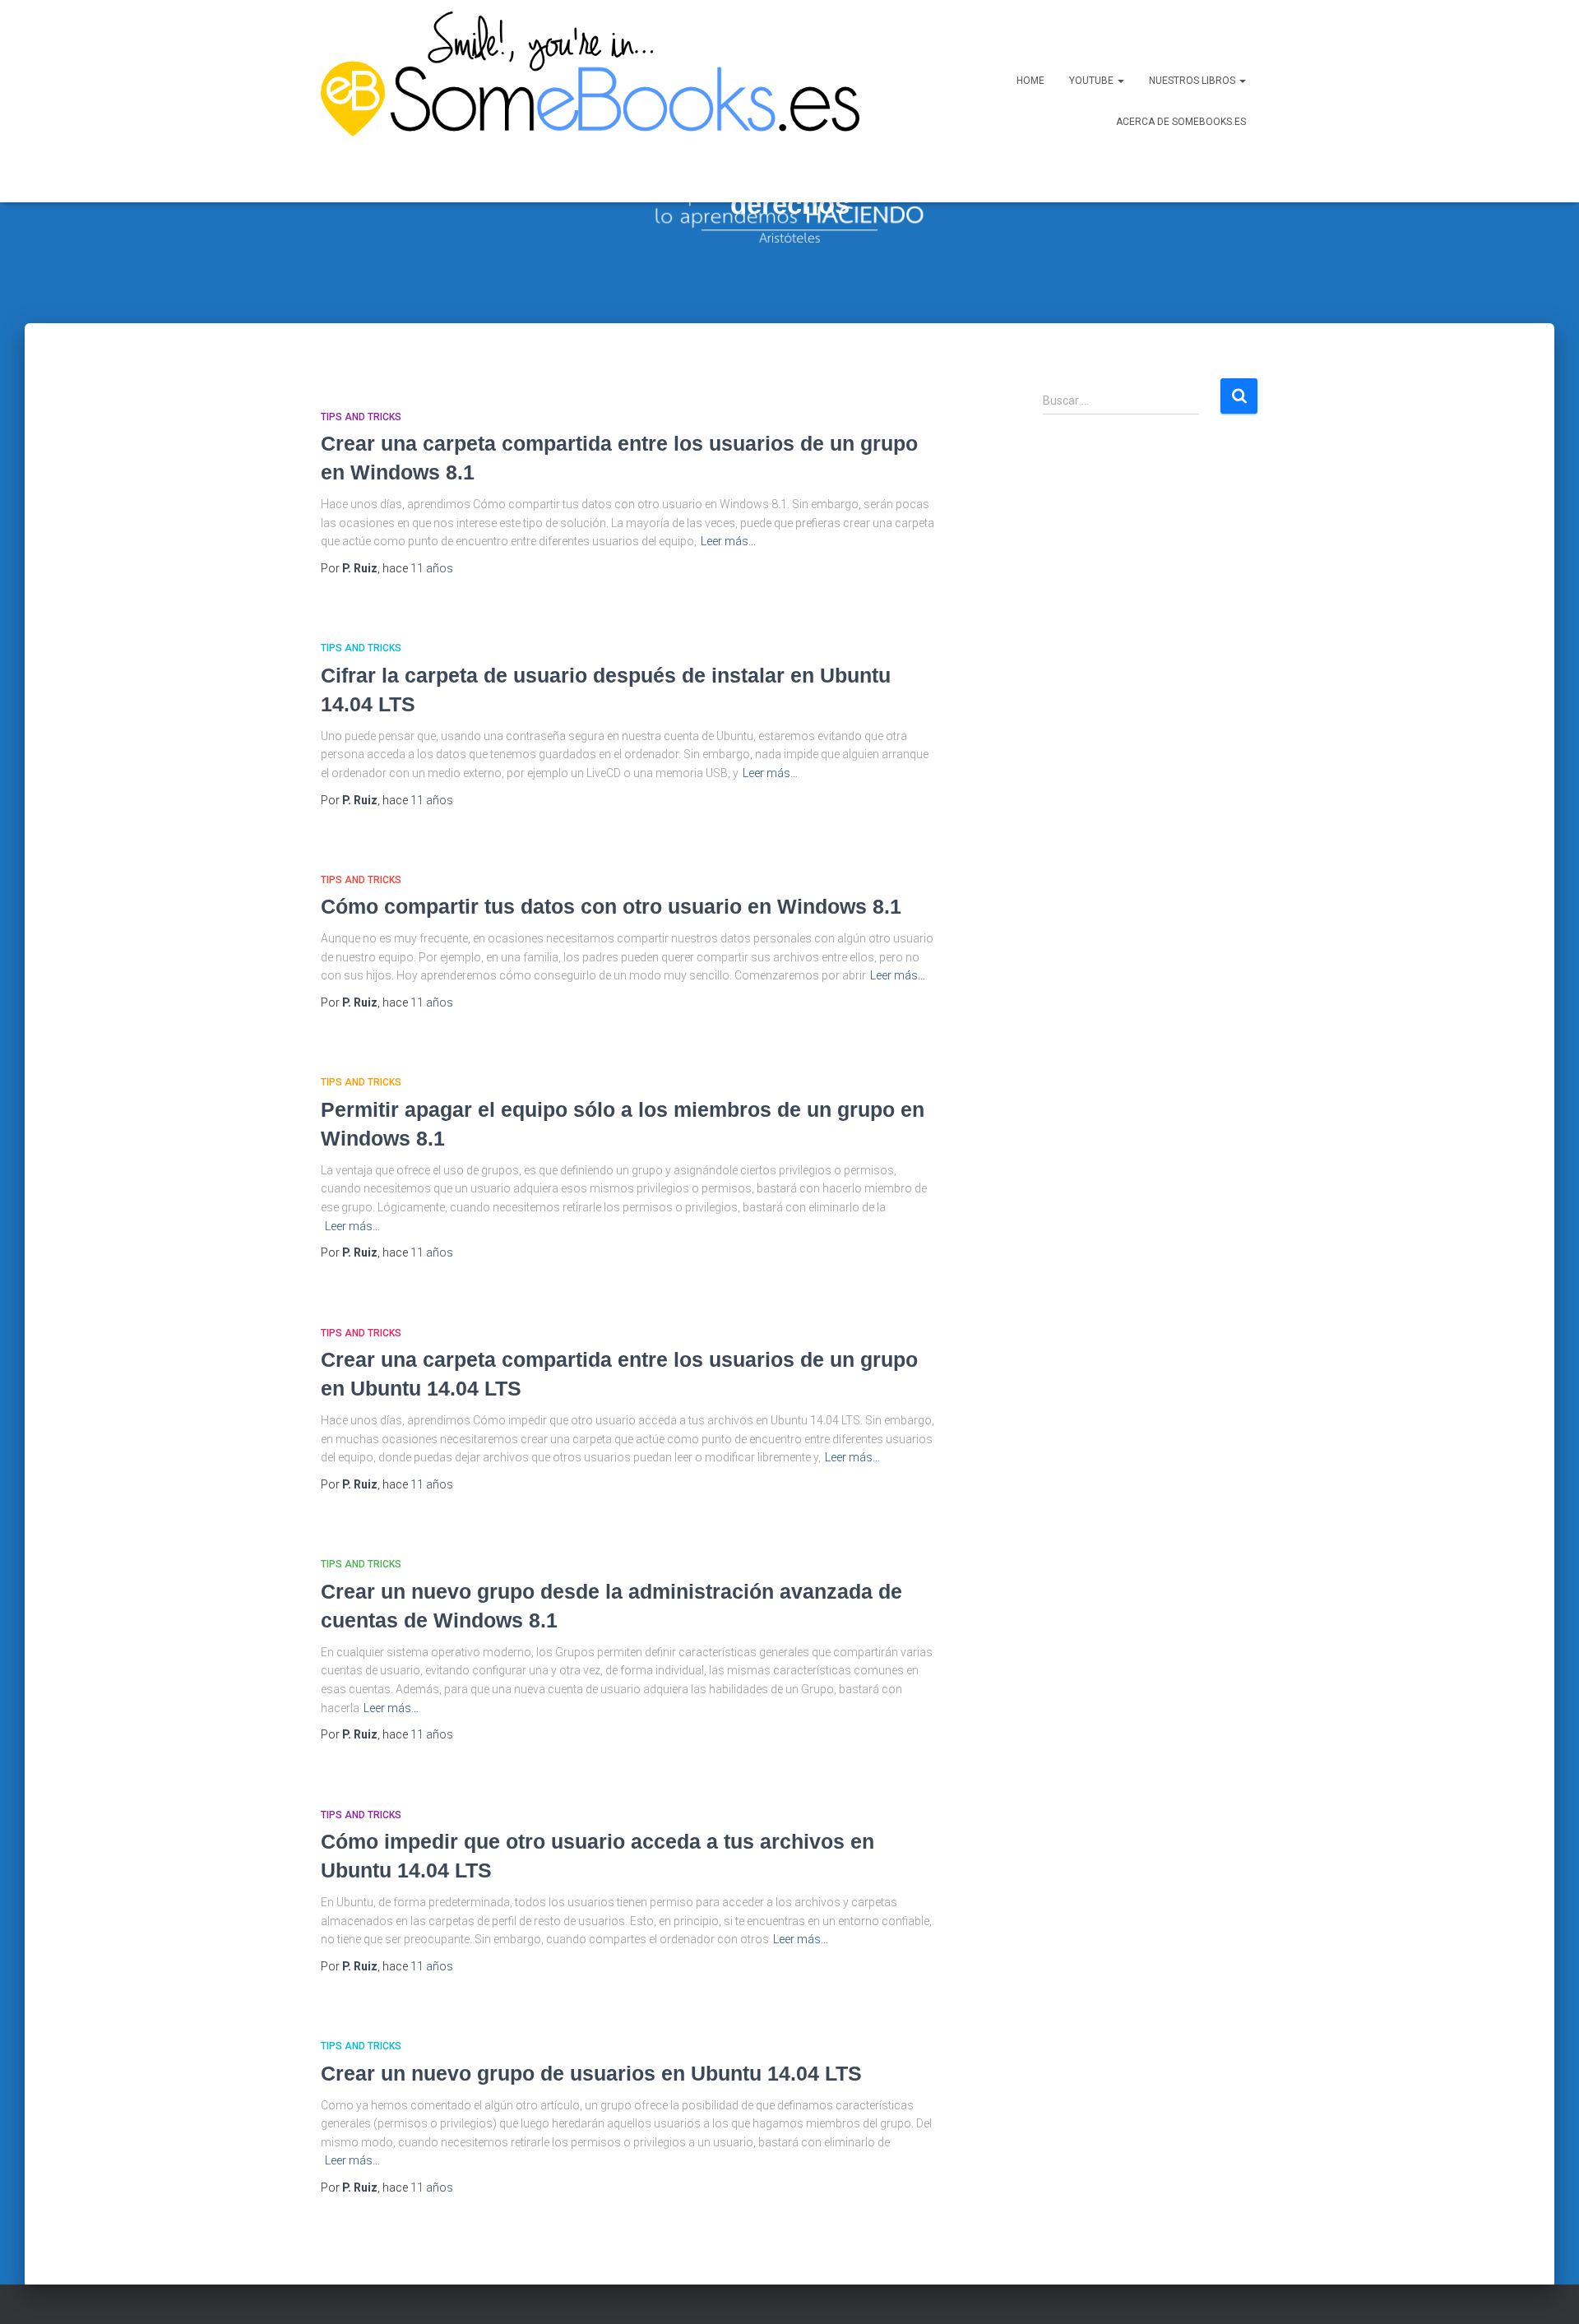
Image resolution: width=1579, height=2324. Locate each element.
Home (1030, 81)
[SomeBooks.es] (584, 101)
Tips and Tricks (361, 417)
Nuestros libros (1193, 81)
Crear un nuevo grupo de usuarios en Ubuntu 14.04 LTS (591, 2073)
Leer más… (728, 541)
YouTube (1093, 81)
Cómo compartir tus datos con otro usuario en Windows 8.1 (611, 906)
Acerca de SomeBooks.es (1181, 122)
